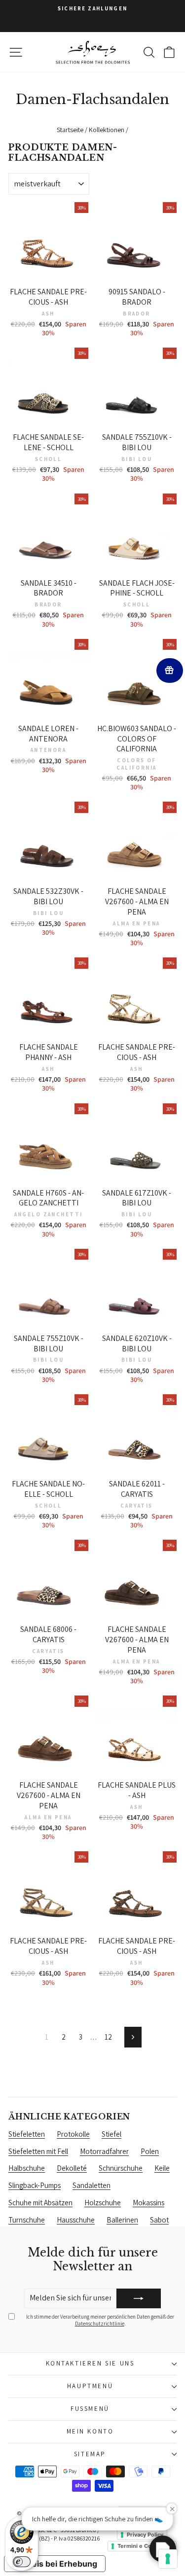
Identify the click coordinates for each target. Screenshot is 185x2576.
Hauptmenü (90, 2386)
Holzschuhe (103, 2203)
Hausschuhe (76, 2220)
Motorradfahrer (104, 2151)
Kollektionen (107, 130)
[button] (163, 2549)
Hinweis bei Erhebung (55, 2564)
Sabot (159, 2220)
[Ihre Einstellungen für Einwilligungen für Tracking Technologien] (168, 2559)
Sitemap (90, 2454)
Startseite (70, 130)
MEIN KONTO (90, 2431)
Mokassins (148, 2203)
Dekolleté (72, 2168)
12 (108, 2037)
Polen (150, 2151)
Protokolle (73, 2134)
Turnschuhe (27, 2220)
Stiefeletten (27, 2134)
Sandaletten (92, 2185)
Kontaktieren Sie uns (90, 2363)
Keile (162, 2168)
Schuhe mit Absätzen (40, 2203)
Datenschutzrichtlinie (100, 2324)
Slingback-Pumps (35, 2185)
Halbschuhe (27, 2168)
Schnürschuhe (121, 2168)
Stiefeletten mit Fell (38, 2151)
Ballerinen (122, 2220)
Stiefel (111, 2134)
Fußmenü (90, 2409)
